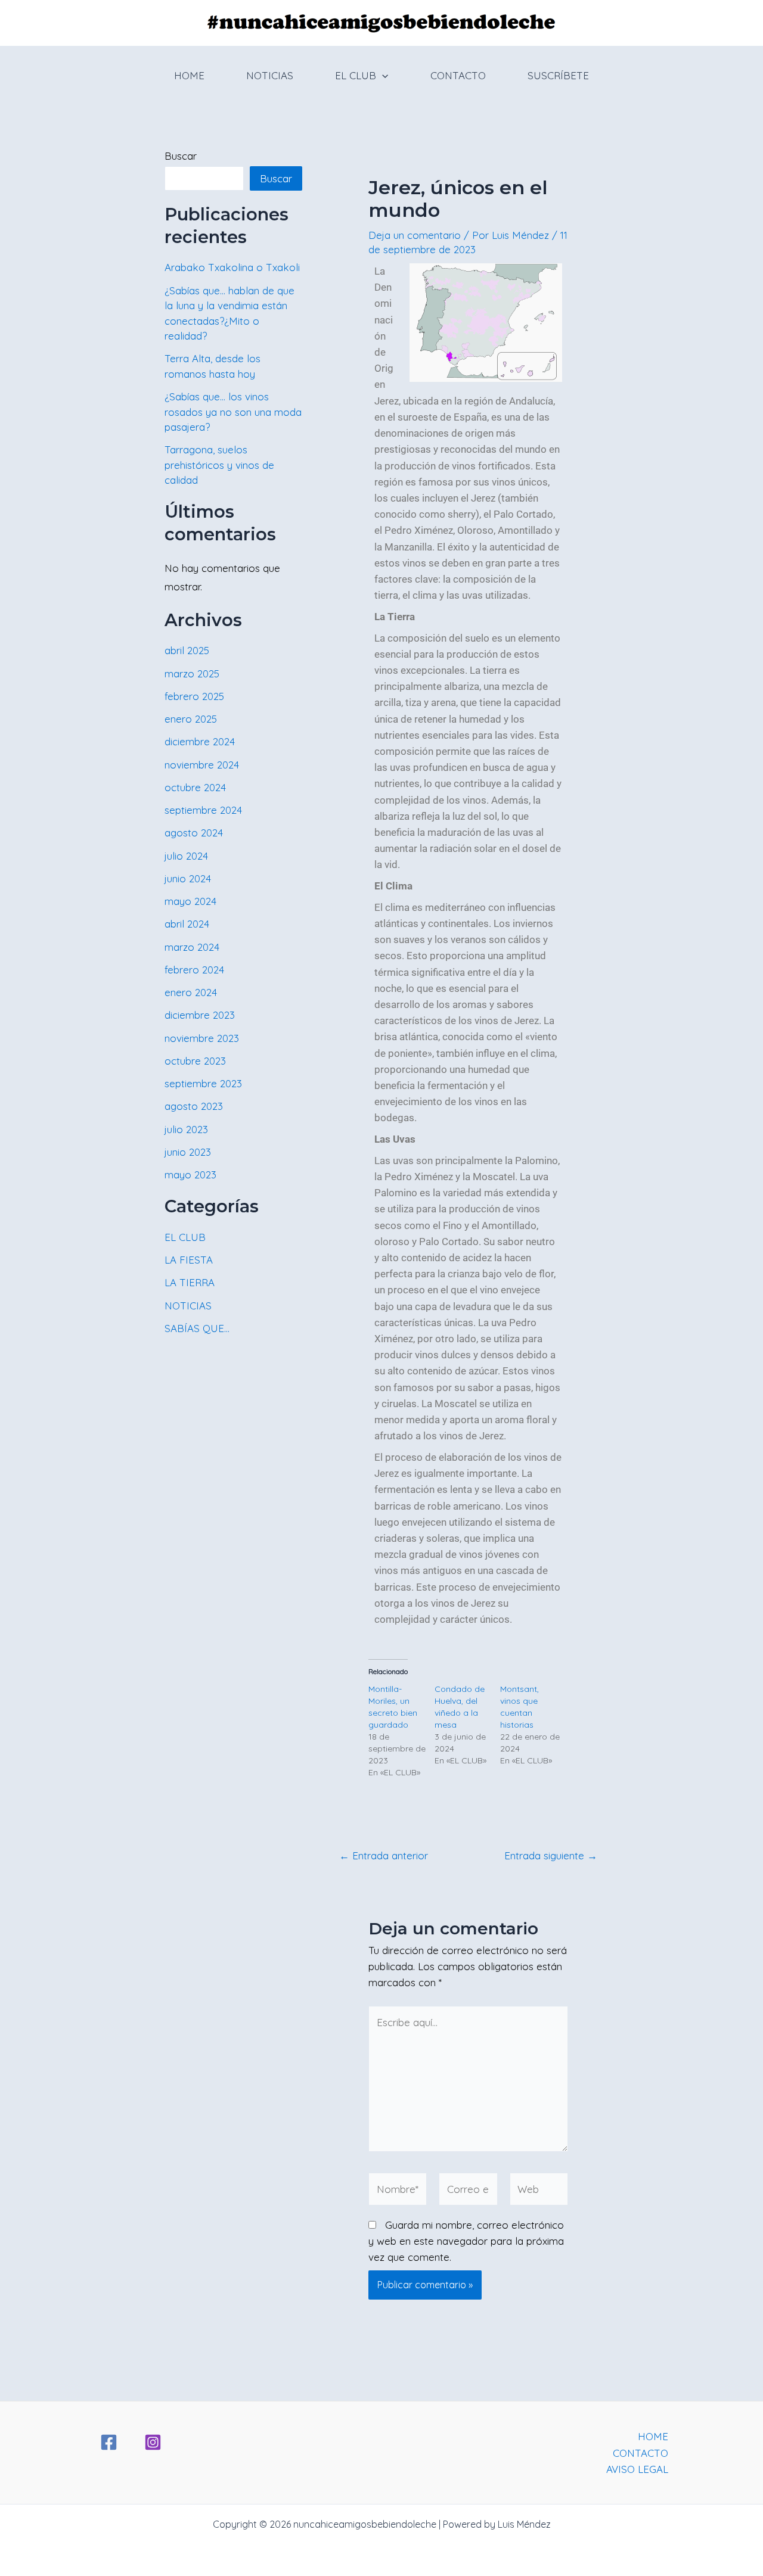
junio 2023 (188, 1152)
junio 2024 (188, 878)
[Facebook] (109, 2442)
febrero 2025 (194, 696)
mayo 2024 (190, 901)
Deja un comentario (415, 235)
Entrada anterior (384, 1855)
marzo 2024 (192, 947)
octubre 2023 (195, 1061)
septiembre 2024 (203, 810)
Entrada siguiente (551, 1855)
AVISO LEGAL (637, 2469)
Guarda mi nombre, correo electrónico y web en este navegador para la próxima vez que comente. (466, 2241)
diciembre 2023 (200, 1015)
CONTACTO (458, 75)
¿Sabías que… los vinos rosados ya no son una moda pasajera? (233, 412)
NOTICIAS (270, 75)
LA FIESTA (189, 1260)
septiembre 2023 (203, 1083)
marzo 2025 (192, 673)
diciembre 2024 (200, 741)
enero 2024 (191, 992)
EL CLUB (356, 75)
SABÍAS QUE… (197, 1328)
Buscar (181, 156)
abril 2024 (187, 924)
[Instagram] (153, 2442)
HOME (189, 75)
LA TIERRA (190, 1282)
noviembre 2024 (202, 765)
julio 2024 (186, 856)
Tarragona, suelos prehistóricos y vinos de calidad (219, 465)
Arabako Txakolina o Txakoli (232, 267)
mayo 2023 (190, 1175)
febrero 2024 (194, 970)
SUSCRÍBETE (558, 75)
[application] (382, 76)
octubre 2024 (195, 787)
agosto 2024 (194, 833)
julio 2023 (186, 1129)
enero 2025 (191, 719)
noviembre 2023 (202, 1038)
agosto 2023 (194, 1106)
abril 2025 (187, 650)
